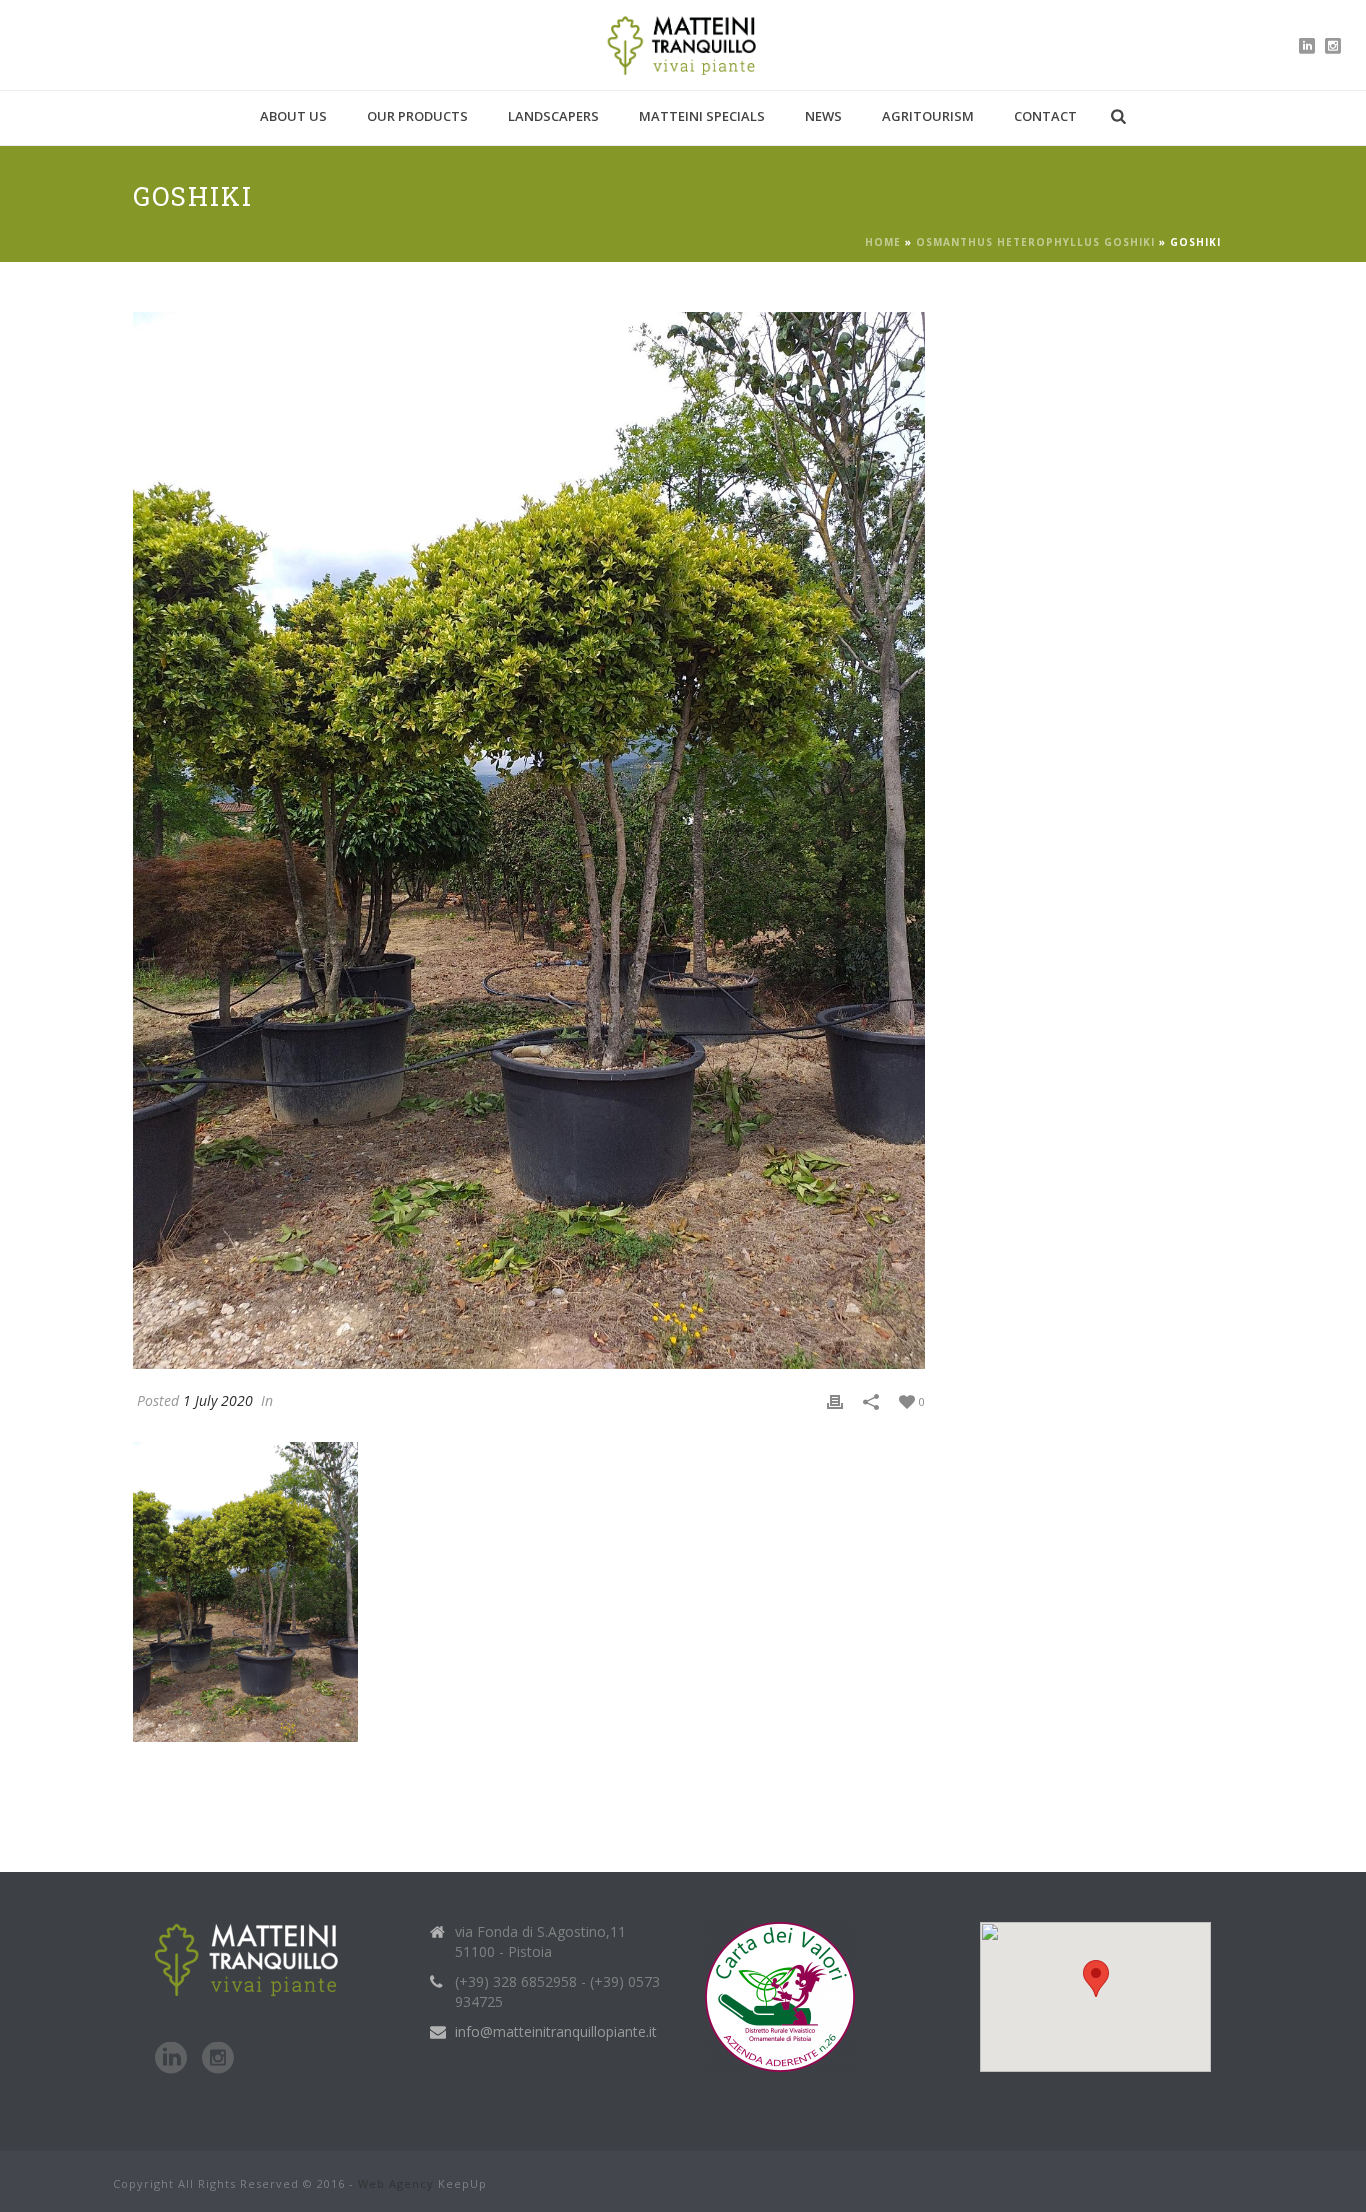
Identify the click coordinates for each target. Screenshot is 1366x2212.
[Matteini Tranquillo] (683, 45)
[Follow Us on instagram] (218, 2059)
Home (883, 242)
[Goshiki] (529, 840)
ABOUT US (293, 116)
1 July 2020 (218, 1400)
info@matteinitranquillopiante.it (556, 2032)
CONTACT (1045, 116)
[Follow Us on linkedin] (171, 2059)
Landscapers (553, 116)
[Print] (835, 1400)
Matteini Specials (702, 116)
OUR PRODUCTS (417, 116)
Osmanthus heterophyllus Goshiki (1035, 242)
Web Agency (396, 2183)
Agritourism (928, 116)
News (823, 116)
